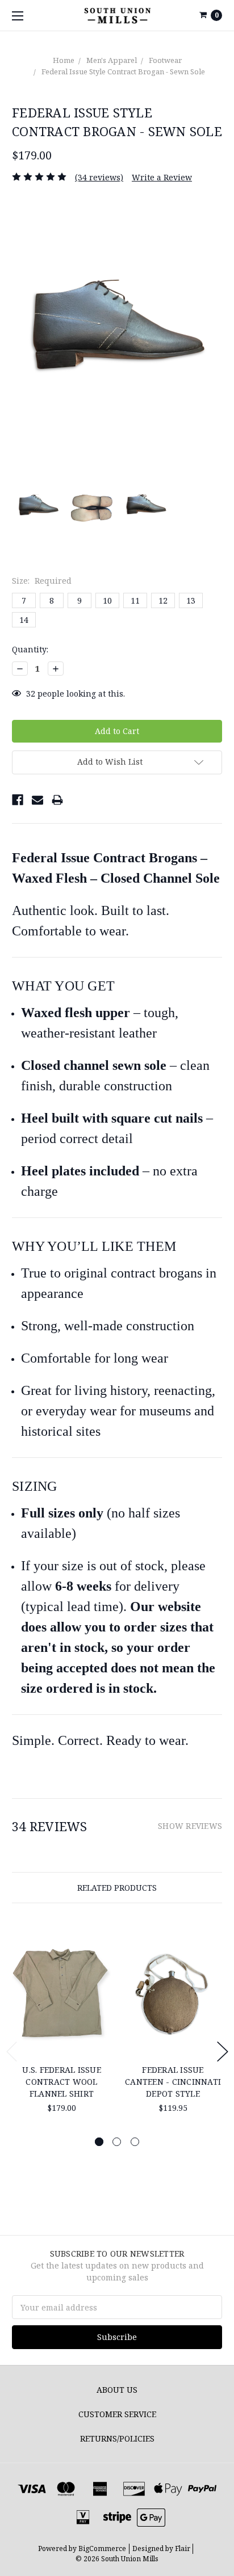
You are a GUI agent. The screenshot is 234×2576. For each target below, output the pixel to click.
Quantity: (30, 649)
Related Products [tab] (117, 1888)
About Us (117, 2390)
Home (64, 60)
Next (223, 2052)
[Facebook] (18, 800)
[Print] (57, 800)
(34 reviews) (99, 177)
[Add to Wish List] (99, 1957)
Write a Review (162, 177)
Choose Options (62, 2038)
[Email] (37, 800)
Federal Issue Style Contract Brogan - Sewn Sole (123, 71)
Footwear (165, 60)
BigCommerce (102, 2548)
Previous (12, 2052)
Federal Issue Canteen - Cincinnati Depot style (173, 2082)
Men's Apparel (112, 60)
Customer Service (117, 2414)
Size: (42, 581)
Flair (183, 2548)
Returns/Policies (117, 2438)
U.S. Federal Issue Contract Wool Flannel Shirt (62, 2082)
